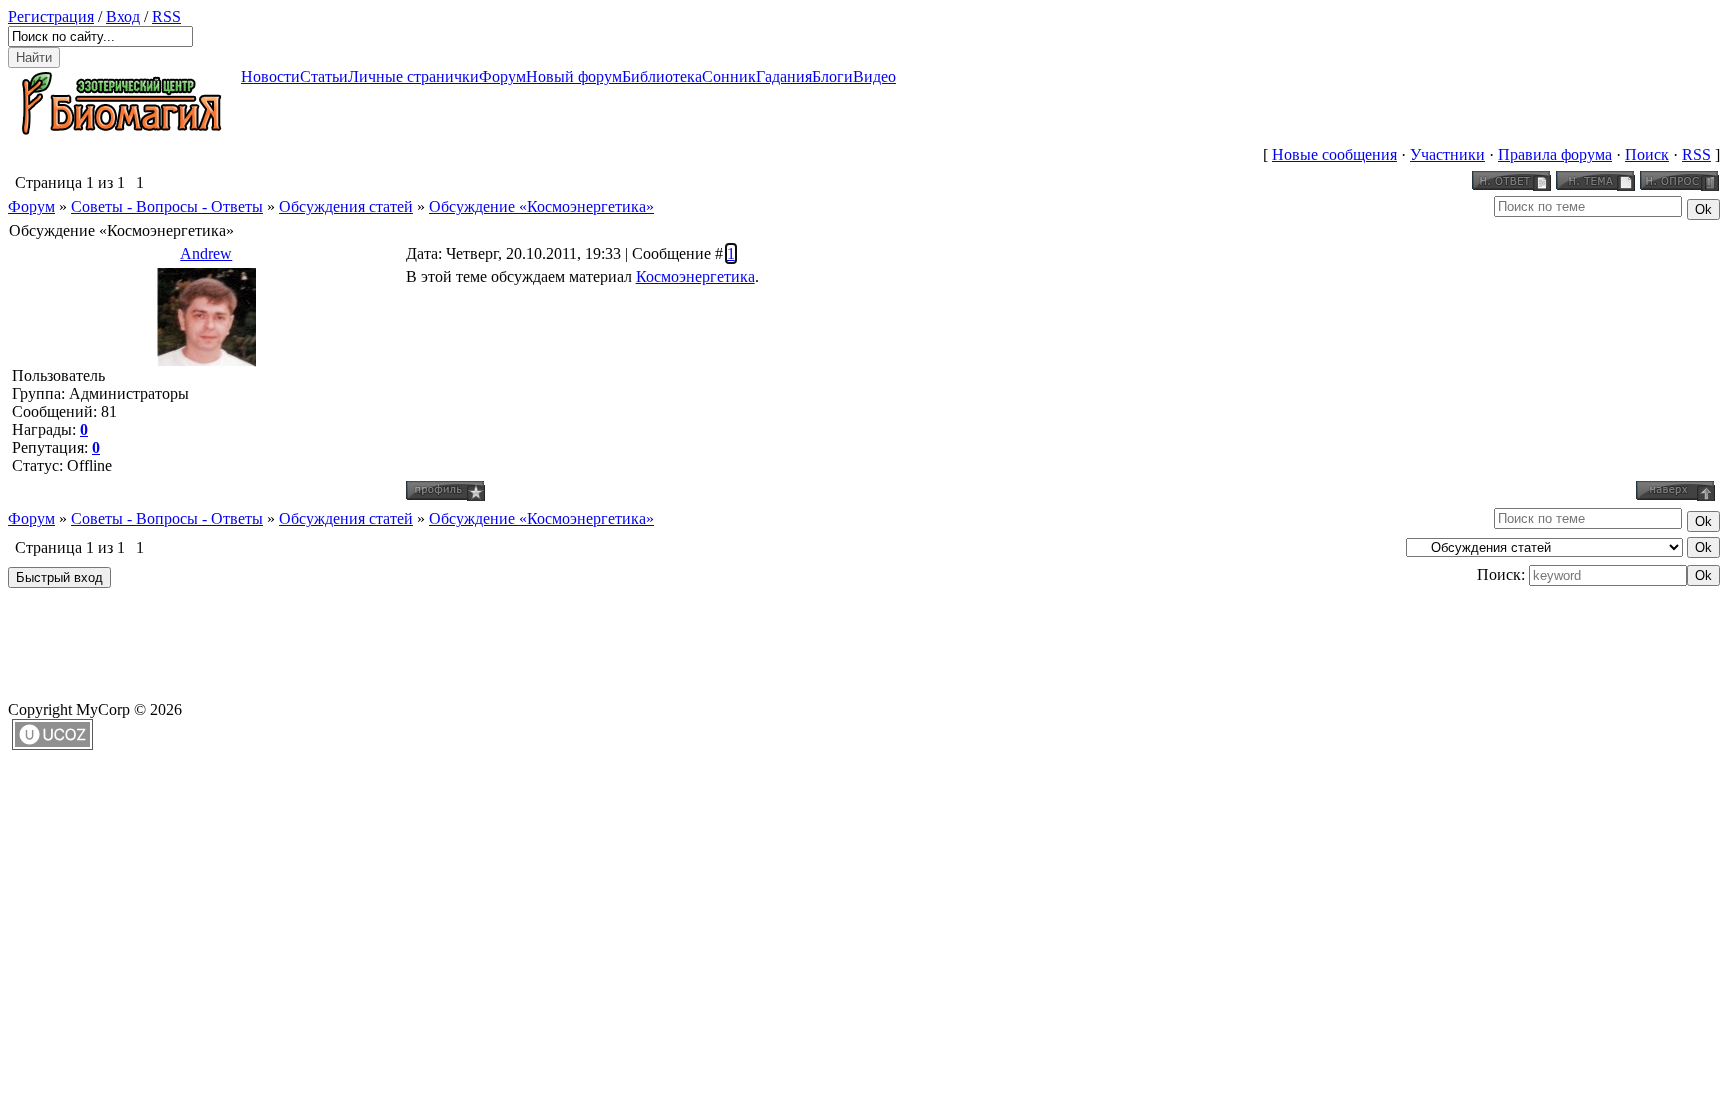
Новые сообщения (1334, 154)
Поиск (1647, 154)
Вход (123, 16)
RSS (166, 16)
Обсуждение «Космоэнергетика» (541, 206)
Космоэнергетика (695, 276)
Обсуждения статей (346, 206)
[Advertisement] (372, 638)
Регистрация (51, 16)
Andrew (206, 253)
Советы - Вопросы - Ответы (167, 206)
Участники (1447, 154)
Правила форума (1555, 154)
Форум (31, 206)
